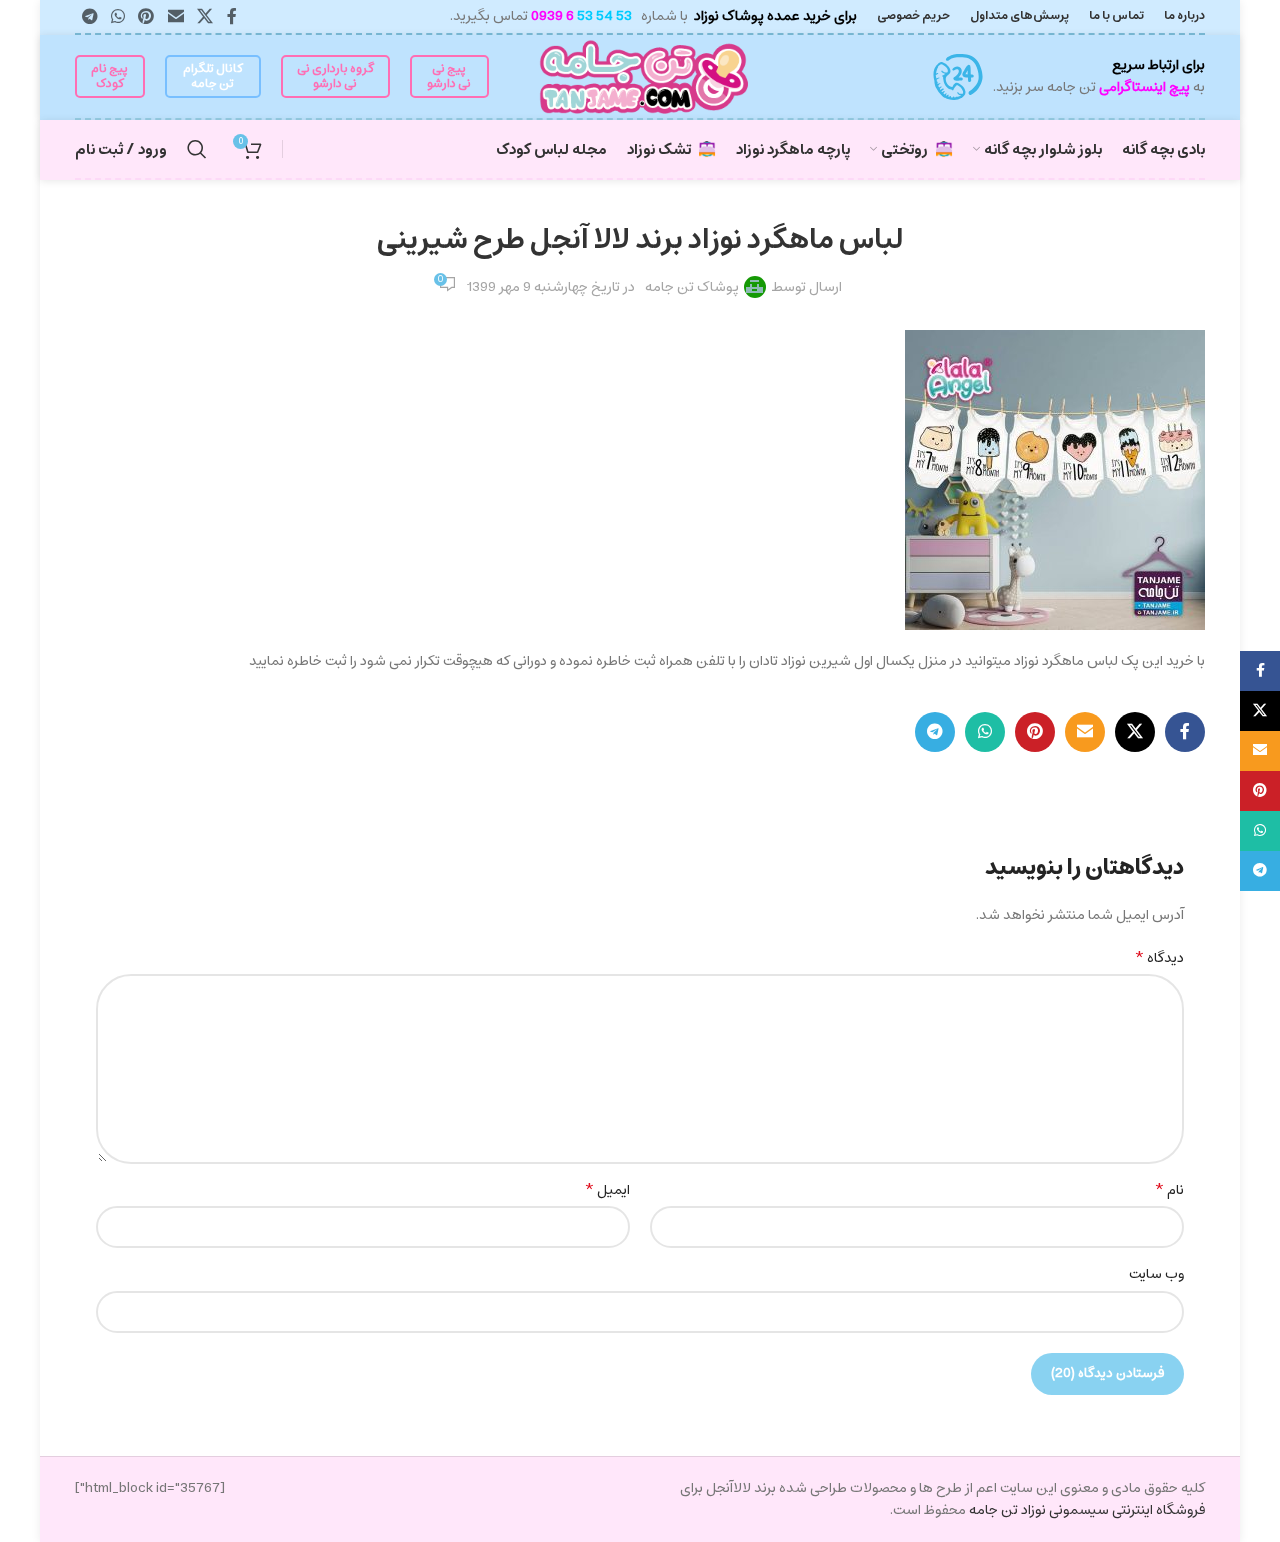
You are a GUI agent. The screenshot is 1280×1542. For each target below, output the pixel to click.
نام (1169, 1190)
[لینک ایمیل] (175, 16)
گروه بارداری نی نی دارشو (335, 75)
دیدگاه (1159, 958)
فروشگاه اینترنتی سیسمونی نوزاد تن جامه (1085, 1510)
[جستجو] (197, 149)
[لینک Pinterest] (146, 16)
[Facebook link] (232, 16)
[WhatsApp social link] (117, 16)
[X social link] (204, 16)
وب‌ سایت (1156, 1274)
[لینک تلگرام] (89, 16)
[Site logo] (640, 76)
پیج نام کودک (109, 75)
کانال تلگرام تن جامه (213, 75)
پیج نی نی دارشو (449, 75)
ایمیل (607, 1190)
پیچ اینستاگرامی (1144, 87)
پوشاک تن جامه (692, 287)
